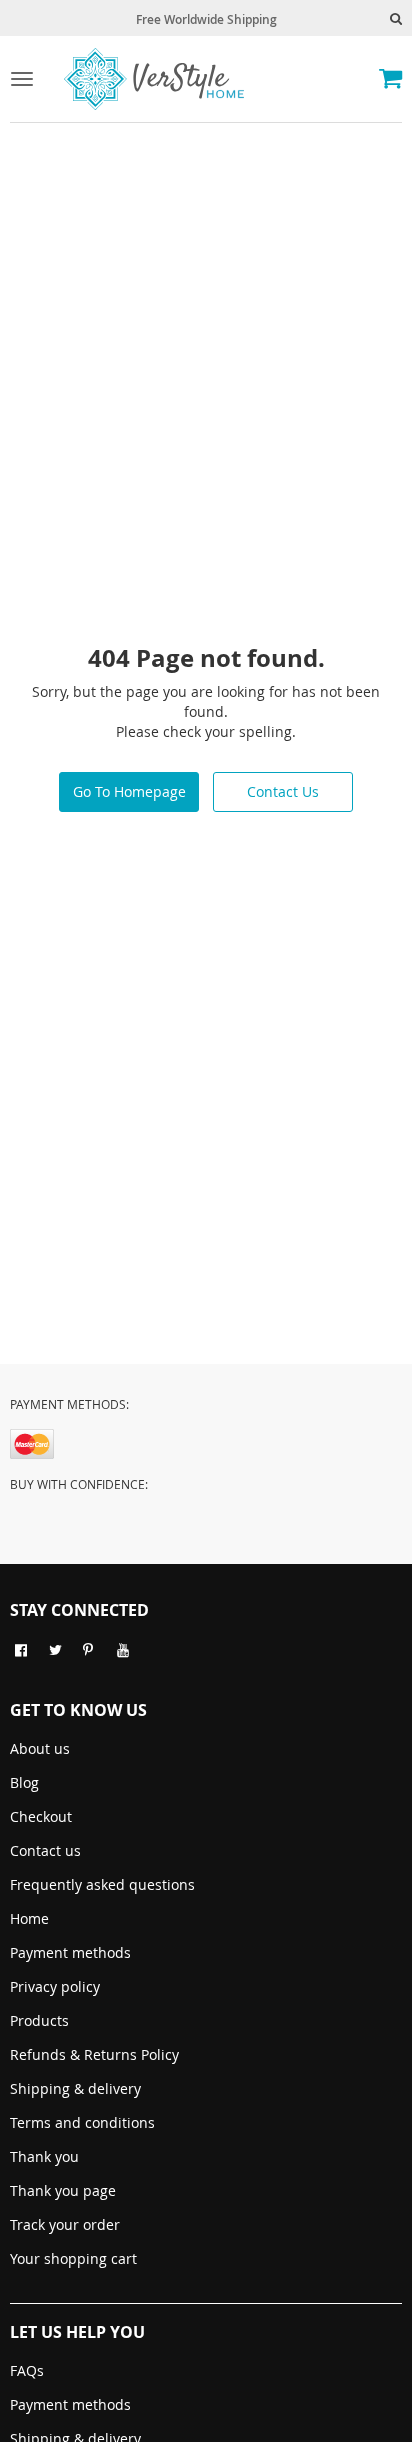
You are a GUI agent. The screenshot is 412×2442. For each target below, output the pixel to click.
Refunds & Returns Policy (94, 2054)
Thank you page (63, 2190)
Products (39, 2020)
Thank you (44, 2156)
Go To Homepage (129, 791)
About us (40, 1748)
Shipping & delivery (75, 2088)
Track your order (65, 2224)
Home (29, 1918)
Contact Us (283, 791)
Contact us (45, 1850)
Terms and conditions (82, 2122)
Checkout (41, 1816)
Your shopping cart (73, 2258)
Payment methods (70, 1952)
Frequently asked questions (102, 1884)
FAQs (27, 2370)
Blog (24, 1782)
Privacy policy (55, 1986)
